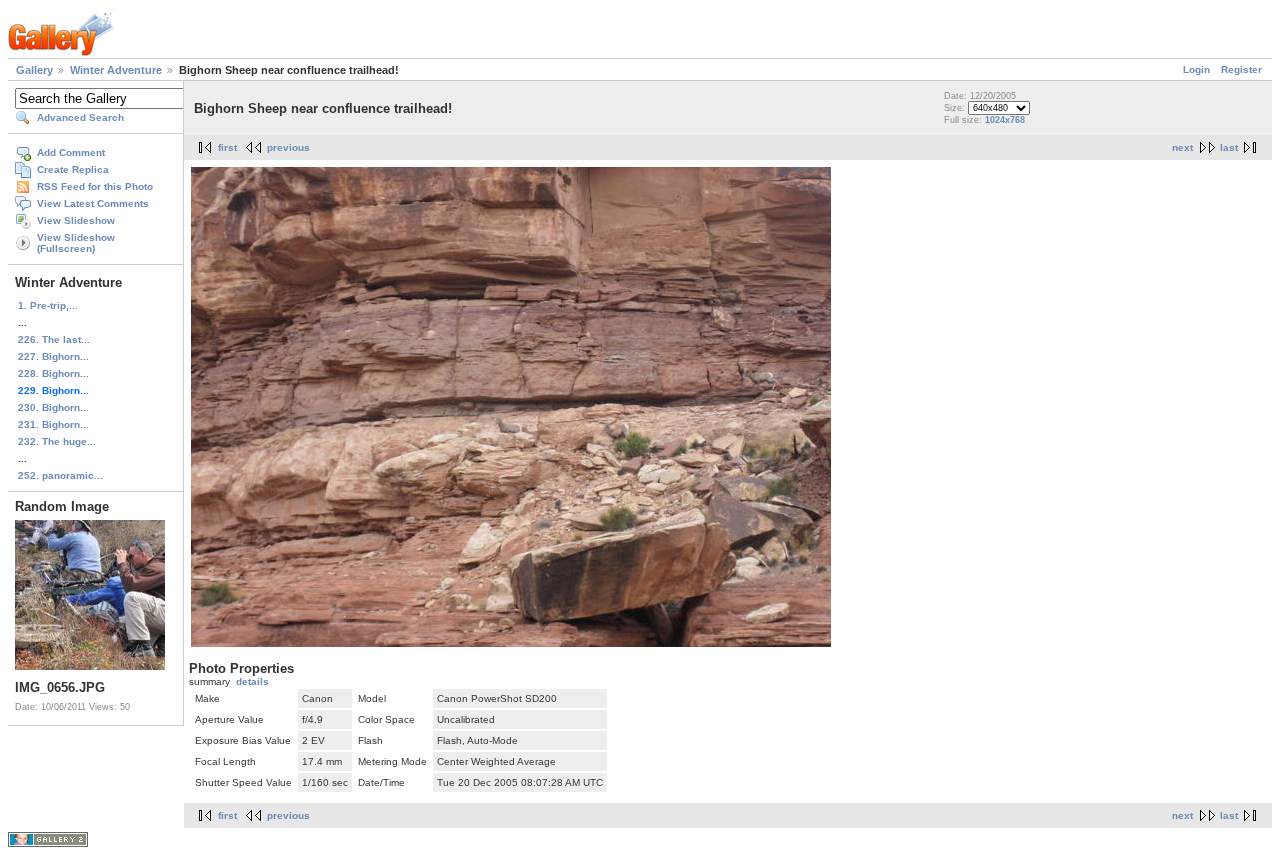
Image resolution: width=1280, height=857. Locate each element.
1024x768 (1005, 120)
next (1182, 147)
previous (288, 147)
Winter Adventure (116, 70)
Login (1196, 69)
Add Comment (71, 152)
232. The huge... (57, 441)
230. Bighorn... (53, 407)
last (1229, 147)
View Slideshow (76, 220)
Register (1241, 69)
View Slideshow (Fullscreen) (76, 243)
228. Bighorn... (53, 373)
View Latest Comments (93, 203)
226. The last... (54, 339)
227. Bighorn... (53, 356)
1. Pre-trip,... (48, 305)
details (252, 681)
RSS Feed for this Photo (95, 186)
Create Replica (73, 169)
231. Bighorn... (53, 424)
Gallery (34, 70)
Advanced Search (80, 117)
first (227, 147)
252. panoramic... (60, 475)
